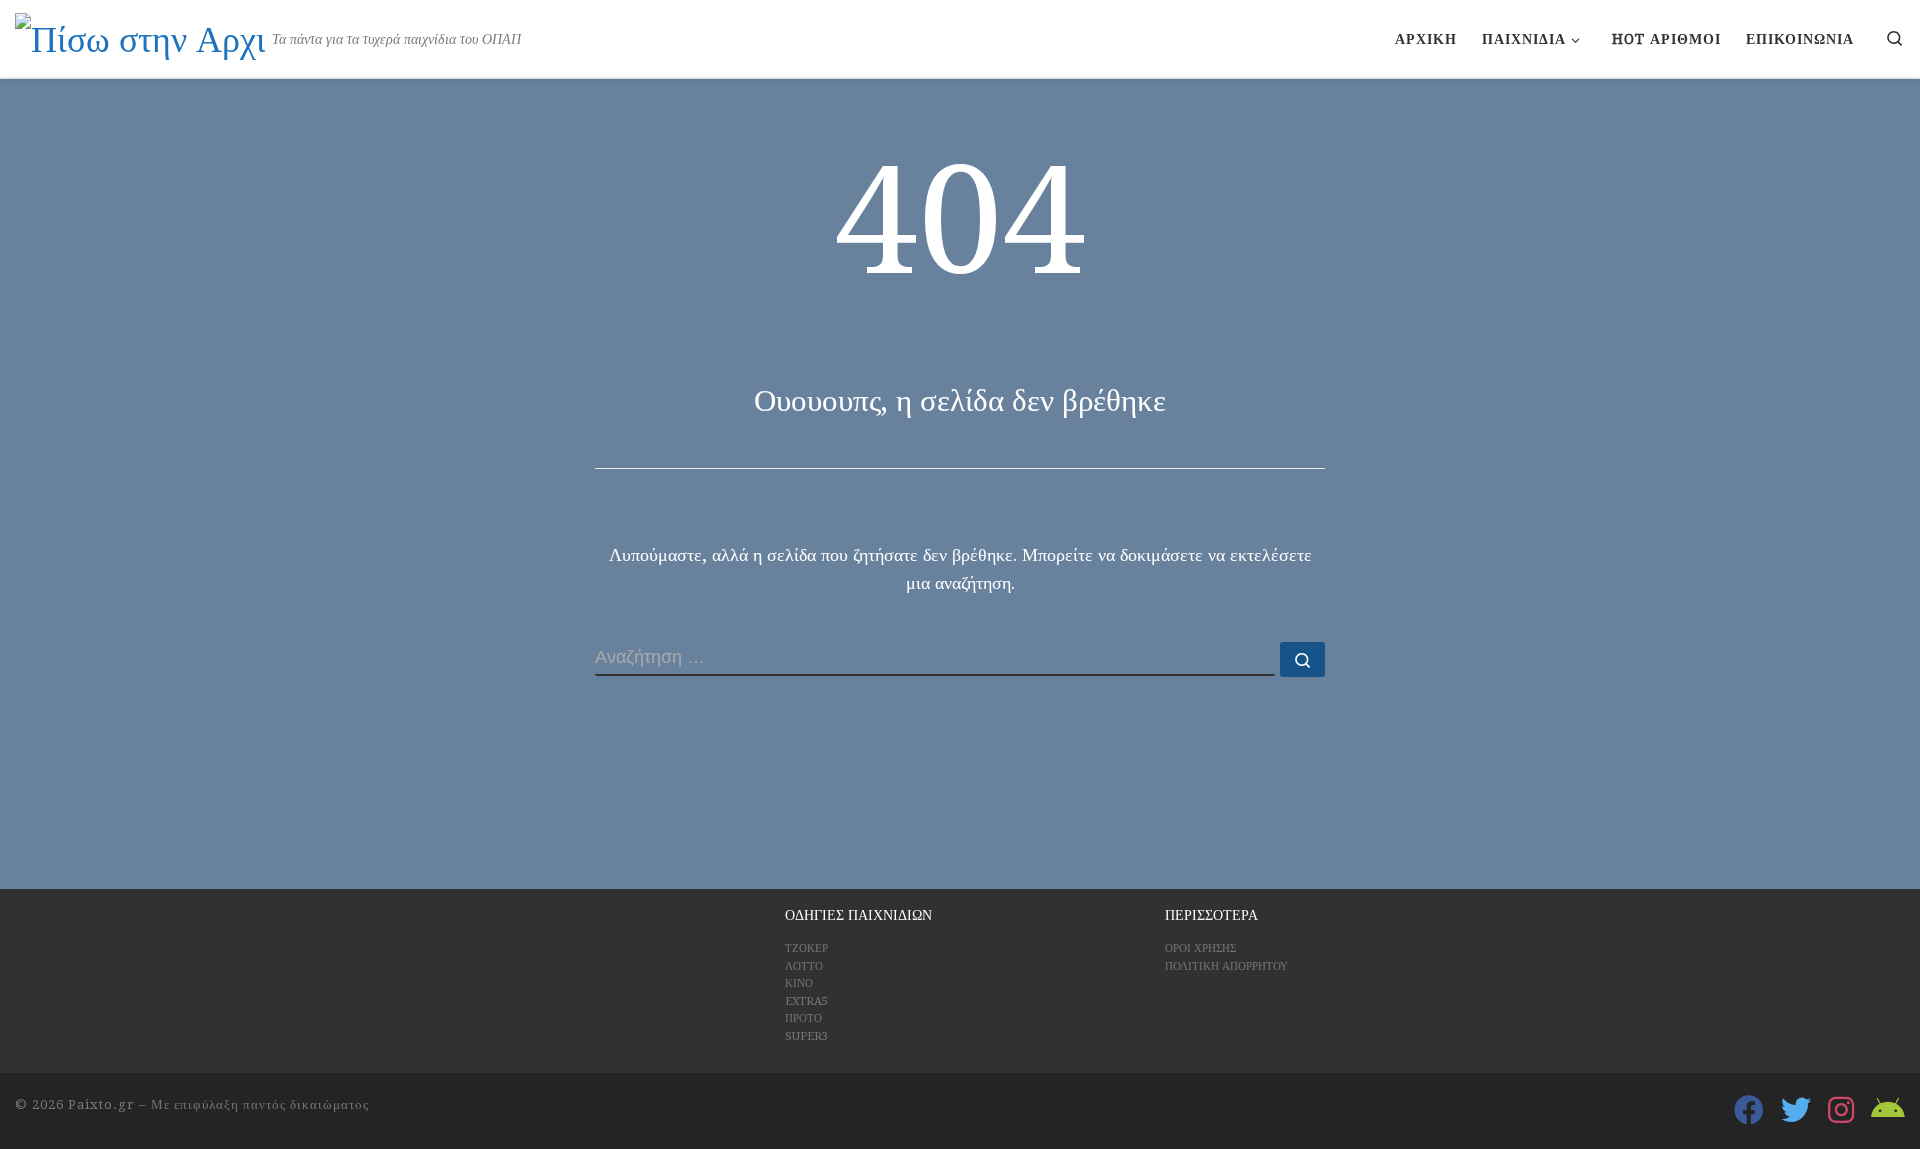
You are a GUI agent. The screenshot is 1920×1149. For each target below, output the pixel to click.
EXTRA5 (806, 1001)
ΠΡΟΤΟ (803, 1018)
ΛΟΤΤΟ (804, 966)
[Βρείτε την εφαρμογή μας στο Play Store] (1888, 1110)
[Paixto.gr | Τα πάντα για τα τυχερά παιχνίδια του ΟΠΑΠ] (140, 36)
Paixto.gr (101, 1104)
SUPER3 (806, 1036)
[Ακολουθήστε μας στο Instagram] (1841, 1110)
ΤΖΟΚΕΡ (806, 948)
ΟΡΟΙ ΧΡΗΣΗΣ (1200, 948)
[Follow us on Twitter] (1796, 1110)
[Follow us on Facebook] (1749, 1110)
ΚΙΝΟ (799, 983)
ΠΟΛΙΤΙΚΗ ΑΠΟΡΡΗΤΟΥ (1226, 966)
